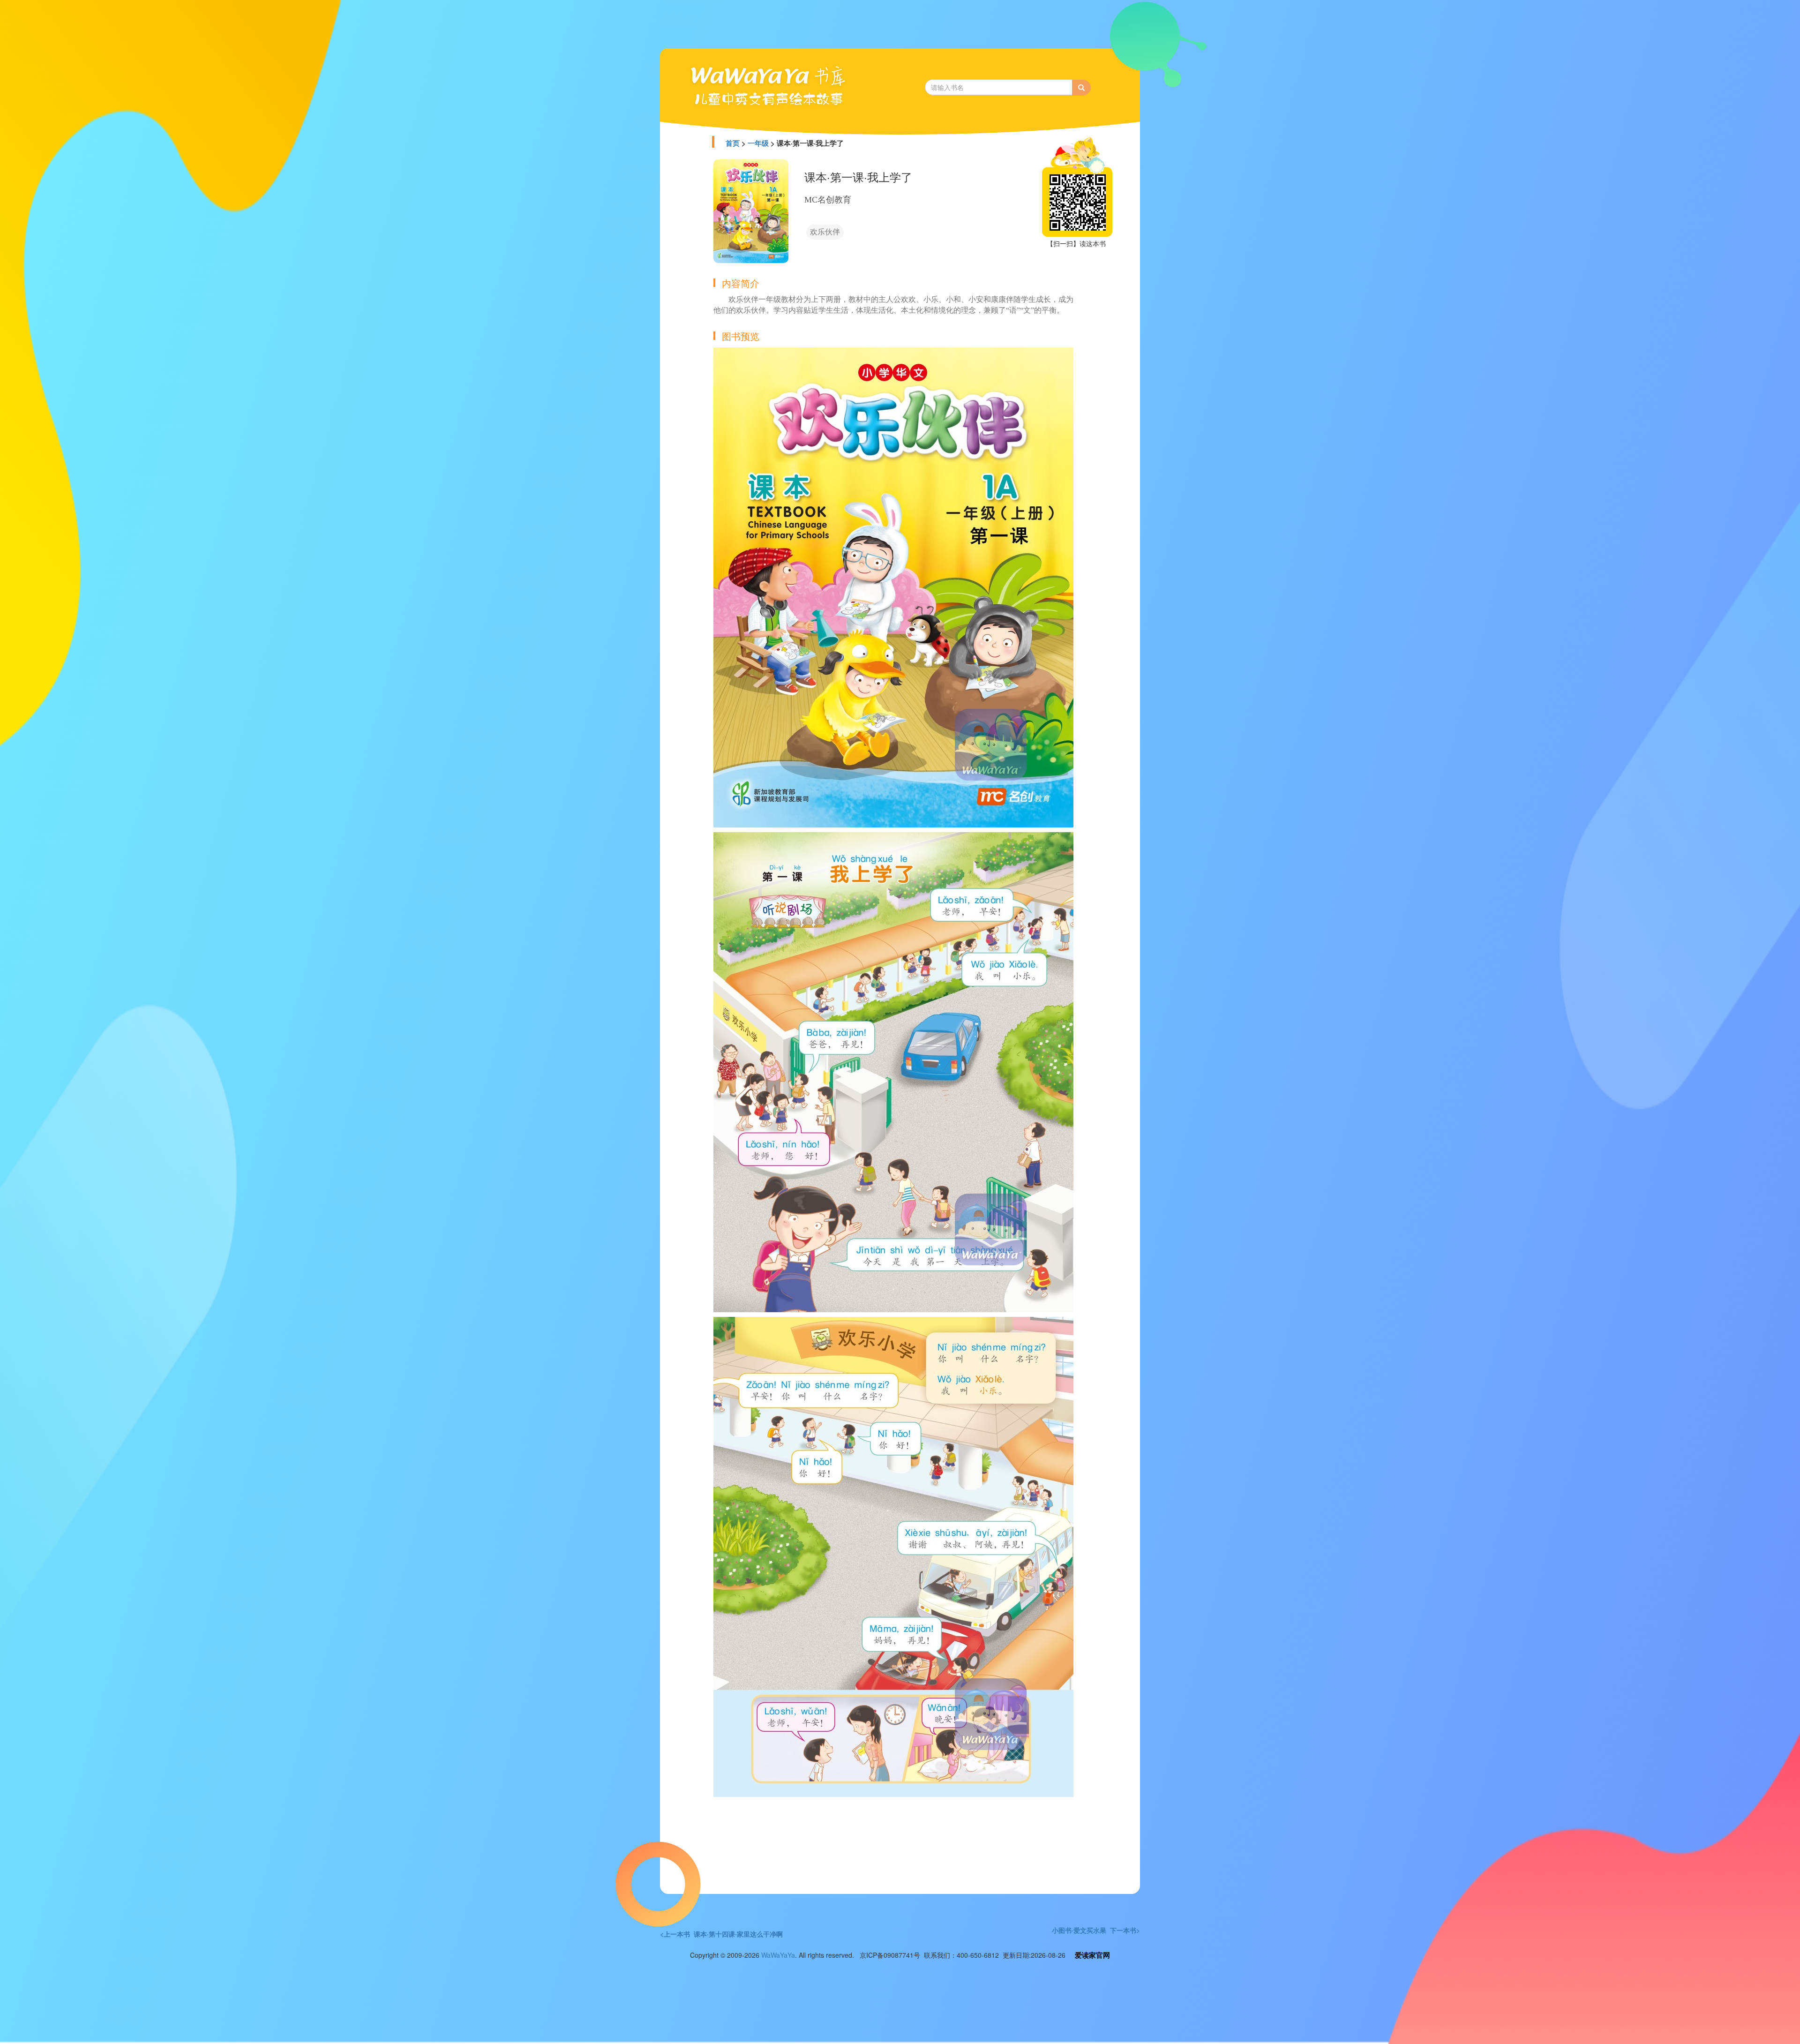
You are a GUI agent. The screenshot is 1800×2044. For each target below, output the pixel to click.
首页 (733, 143)
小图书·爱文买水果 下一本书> (1096, 1930)
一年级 (758, 143)
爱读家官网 (1092, 1955)
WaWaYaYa (778, 1955)
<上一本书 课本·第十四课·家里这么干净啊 (721, 1934)
